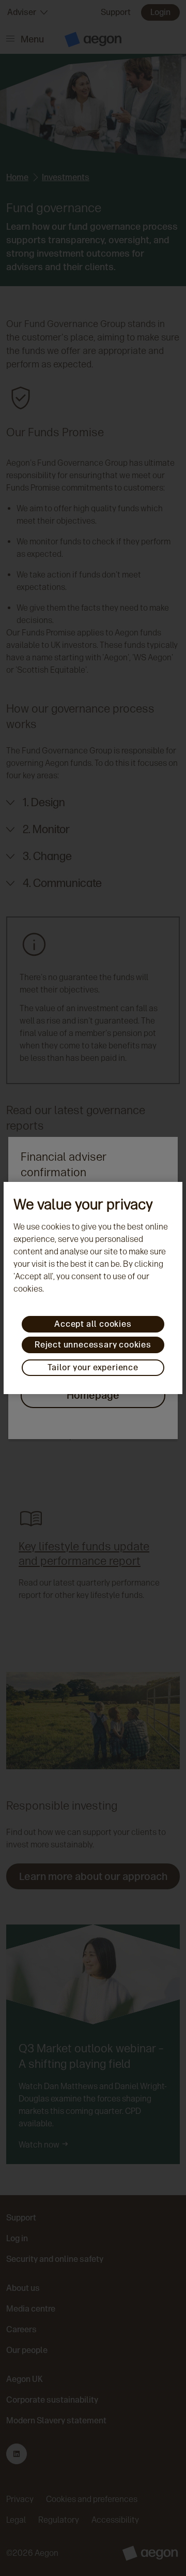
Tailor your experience (93, 1367)
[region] (93, 1288)
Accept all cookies (93, 1324)
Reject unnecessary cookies (93, 1345)
